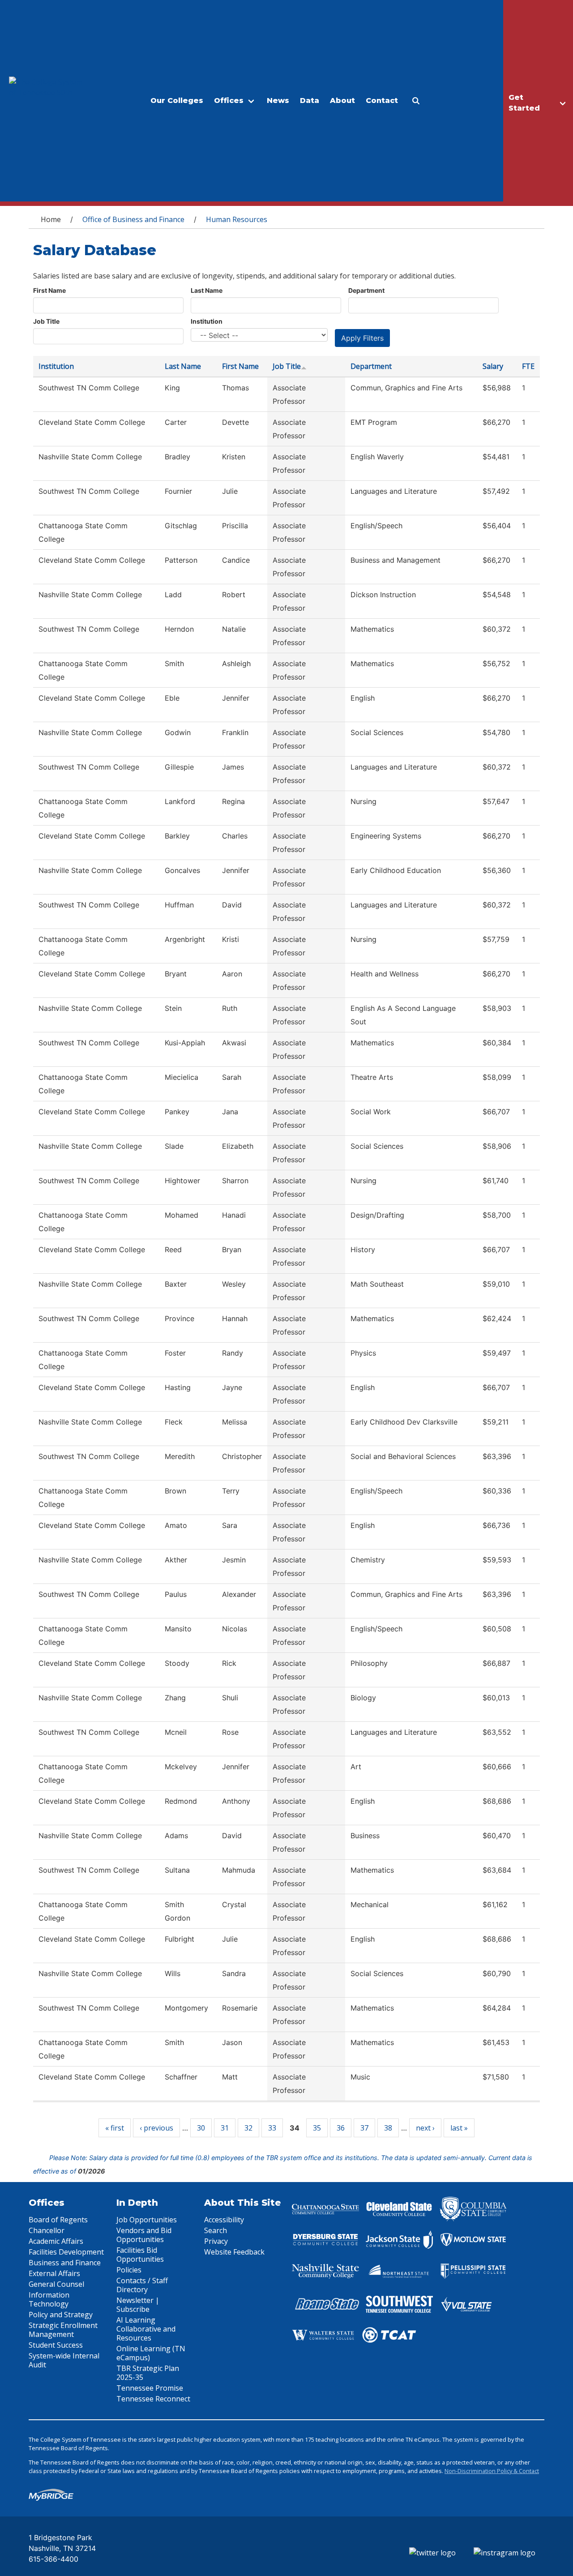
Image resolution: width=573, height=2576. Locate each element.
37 (364, 2128)
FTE (528, 366)
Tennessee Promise (150, 2388)
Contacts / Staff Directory (142, 2285)
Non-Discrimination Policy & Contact (492, 2471)
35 (317, 2128)
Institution (207, 321)
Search (216, 2230)
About (342, 101)
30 (201, 2128)
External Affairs (54, 2273)
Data (310, 101)
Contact (382, 101)
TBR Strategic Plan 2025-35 (148, 2373)
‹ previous (156, 2128)
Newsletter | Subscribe (138, 2305)
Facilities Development (66, 2252)
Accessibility (224, 2220)
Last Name (207, 290)
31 (225, 2128)
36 (341, 2128)
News (278, 101)
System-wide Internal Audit (64, 2360)
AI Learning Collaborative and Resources (146, 2329)
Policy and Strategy (61, 2315)
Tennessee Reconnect (153, 2399)
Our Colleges (177, 101)
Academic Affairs (56, 2241)
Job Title (46, 321)
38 (388, 2128)
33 (272, 2128)
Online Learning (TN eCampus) (151, 2353)
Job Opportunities (147, 2220)
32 (248, 2128)
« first (115, 2128)
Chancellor (47, 2230)
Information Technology (49, 2299)
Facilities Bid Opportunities (140, 2255)
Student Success (56, 2345)
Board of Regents (58, 2220)
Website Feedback (234, 2252)
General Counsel (56, 2284)
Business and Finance (65, 2263)
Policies (129, 2270)
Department (366, 290)
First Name (49, 290)
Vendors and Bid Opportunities (144, 2235)
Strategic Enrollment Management (63, 2330)
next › (425, 2128)
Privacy (216, 2241)
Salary (493, 366)
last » (459, 2128)
